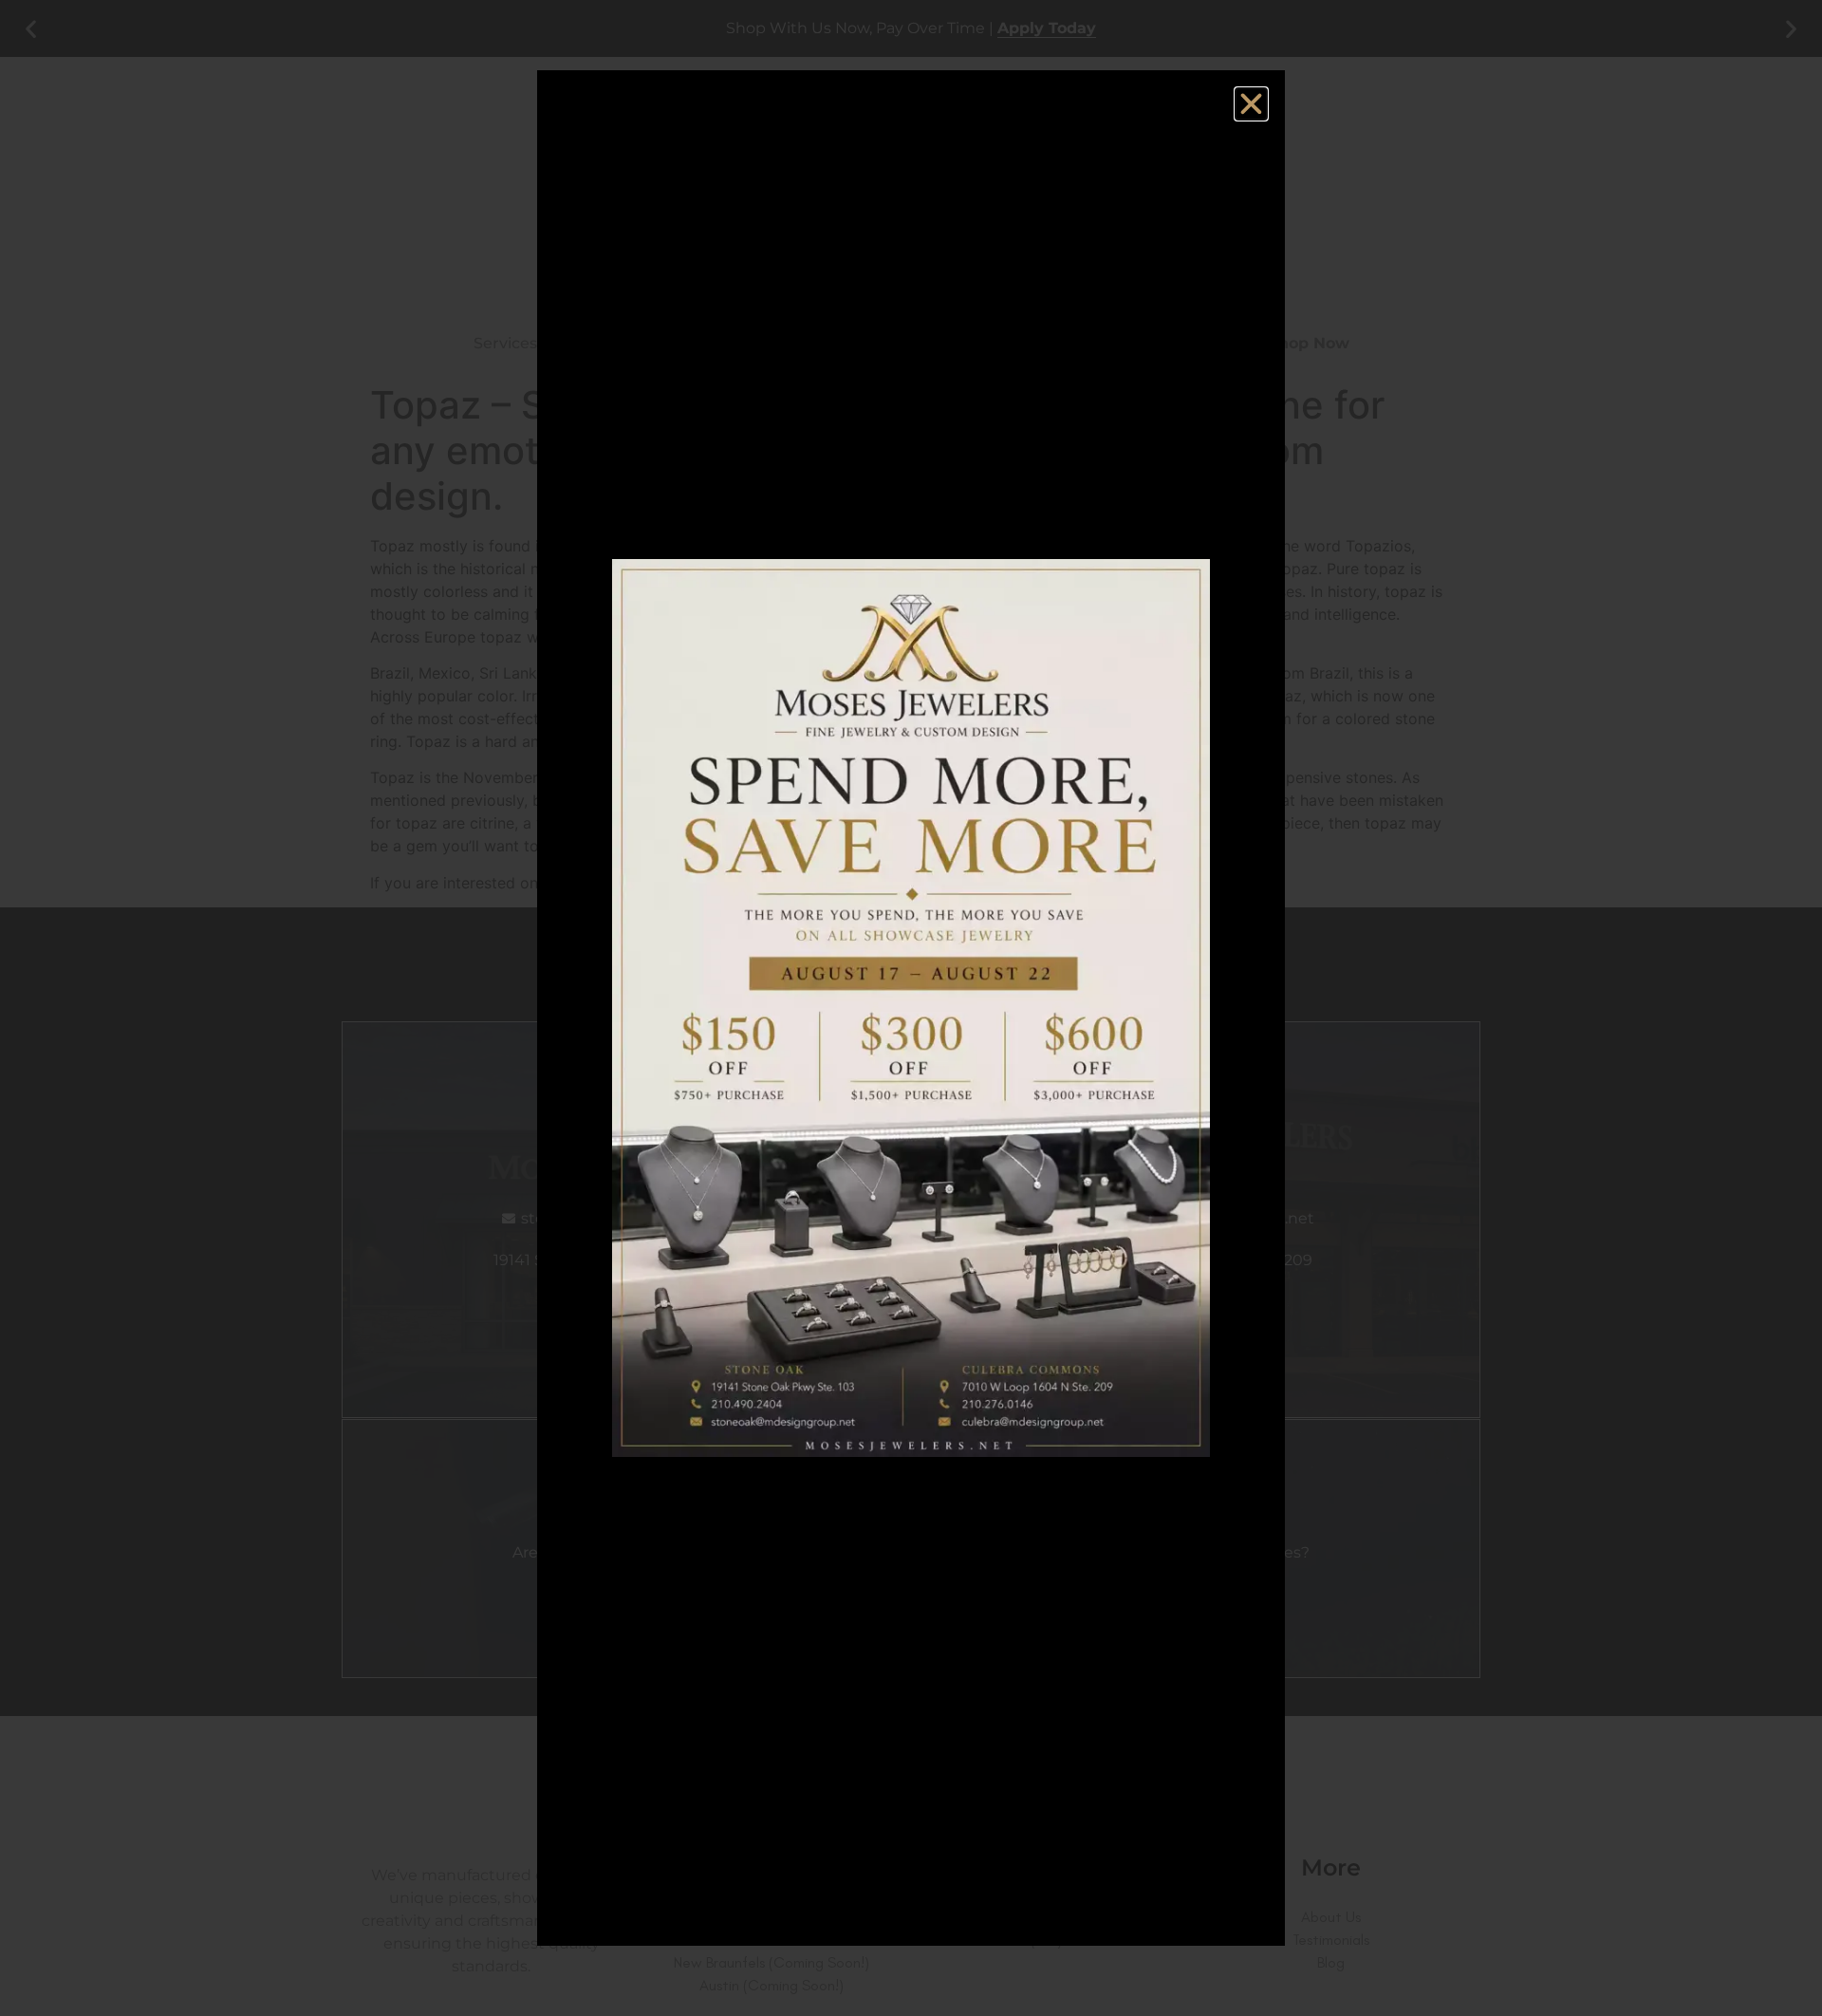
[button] (1251, 104)
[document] (911, 1008)
